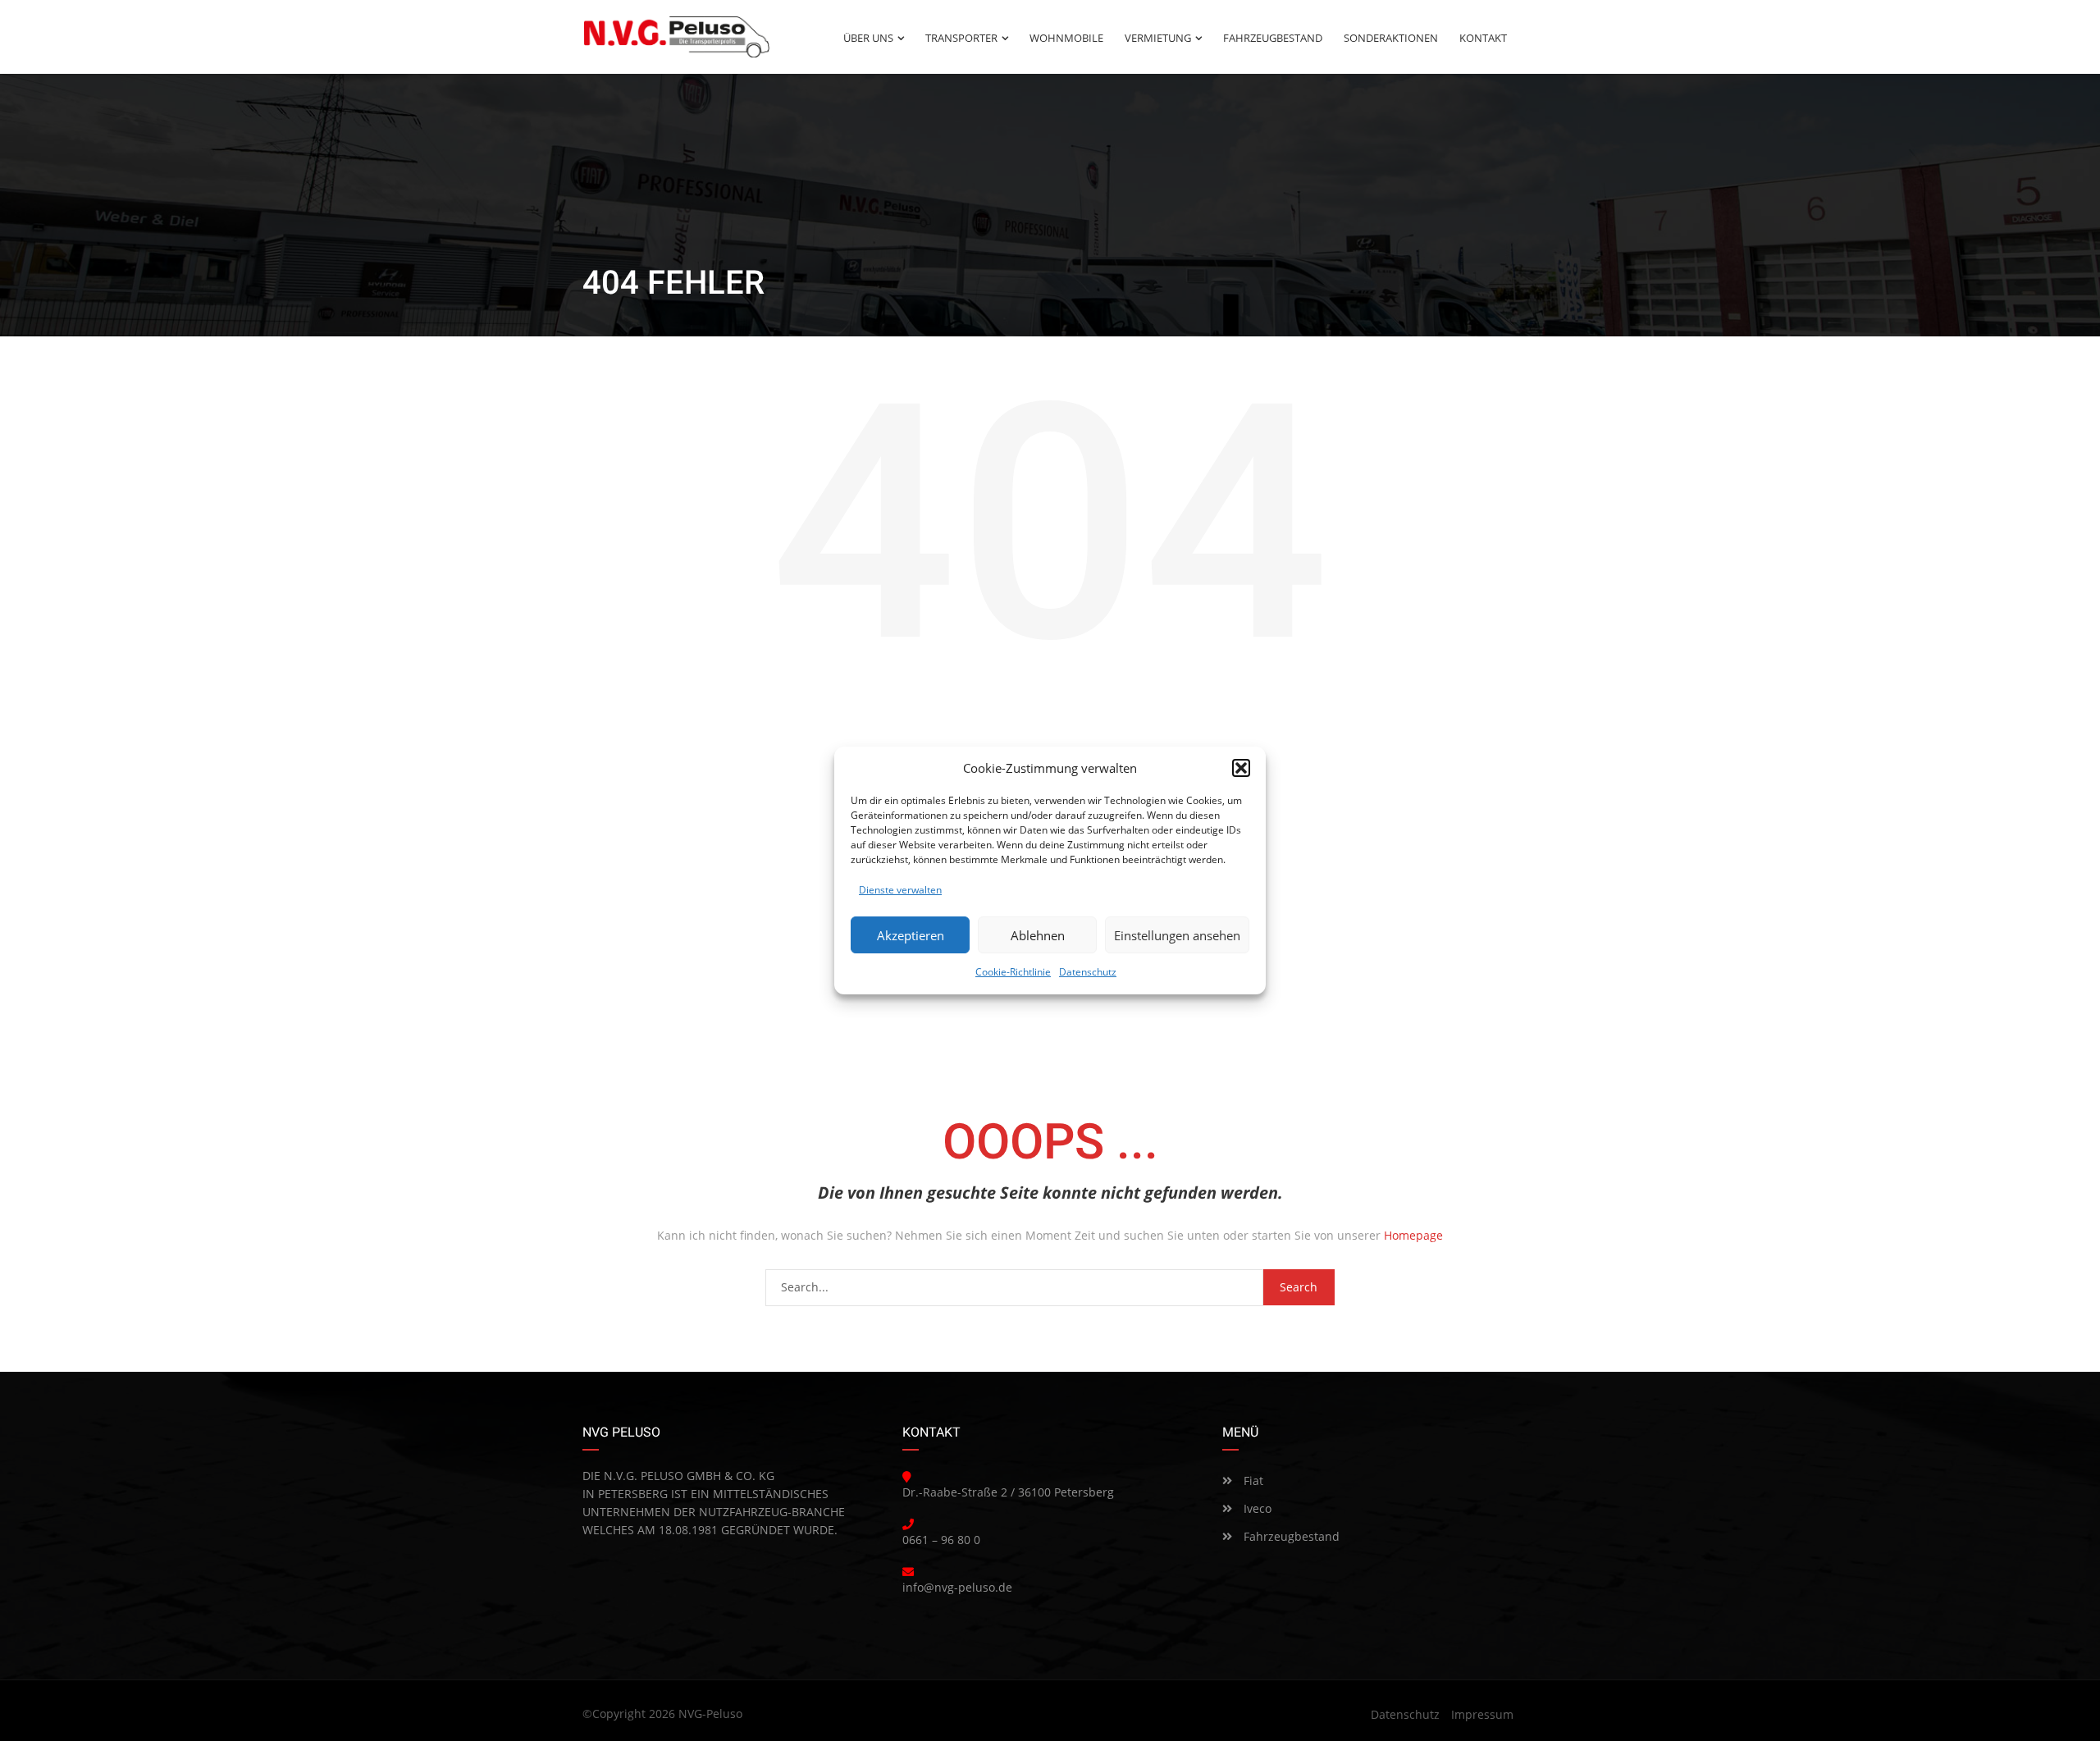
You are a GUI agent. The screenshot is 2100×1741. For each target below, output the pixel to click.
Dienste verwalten (900, 890)
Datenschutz (1088, 972)
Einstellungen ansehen (1177, 935)
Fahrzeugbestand (1290, 1536)
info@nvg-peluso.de (957, 1587)
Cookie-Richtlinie (1013, 972)
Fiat (1252, 1481)
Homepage (1413, 1235)
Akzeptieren (911, 935)
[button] (1241, 768)
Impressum (1482, 1714)
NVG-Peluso (710, 1714)
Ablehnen (1038, 935)
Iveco (1256, 1508)
